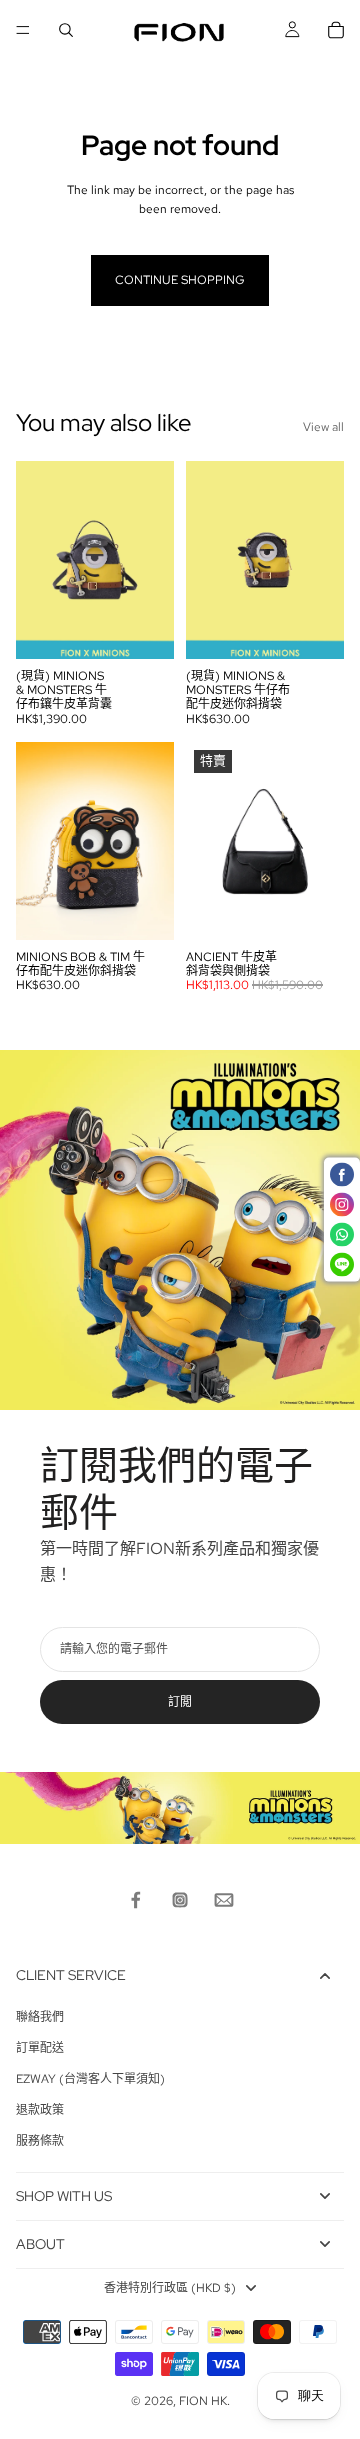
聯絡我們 (40, 2017)
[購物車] (336, 30)
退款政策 (40, 2110)
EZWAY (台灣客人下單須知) (90, 2079)
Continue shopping (180, 280)
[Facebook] (136, 1900)
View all (323, 427)
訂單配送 (40, 2048)
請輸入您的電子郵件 (114, 1649)
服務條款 (40, 2141)
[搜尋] (66, 30)
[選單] (23, 30)
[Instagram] (180, 1900)
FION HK (203, 2401)
